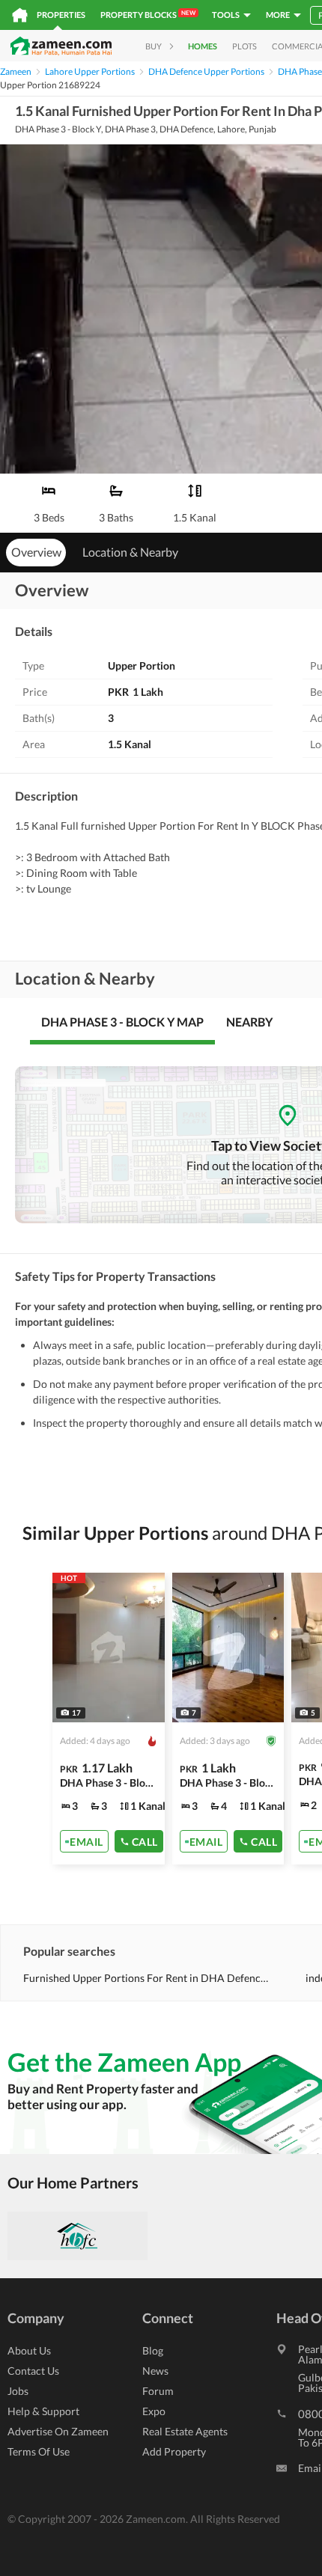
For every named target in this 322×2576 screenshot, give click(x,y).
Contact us (33, 2371)
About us (29, 2350)
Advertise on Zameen (58, 2431)
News (155, 2371)
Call (145, 1841)
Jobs (18, 2391)
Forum (158, 2391)
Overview (36, 552)
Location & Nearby (130, 552)
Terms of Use (39, 2451)
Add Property (174, 2451)
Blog (153, 2350)
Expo (154, 2411)
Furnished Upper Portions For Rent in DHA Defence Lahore (146, 1978)
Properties (61, 15)
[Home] (20, 15)
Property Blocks (148, 14)
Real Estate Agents (185, 2431)
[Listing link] (109, 1719)
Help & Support (43, 2411)
